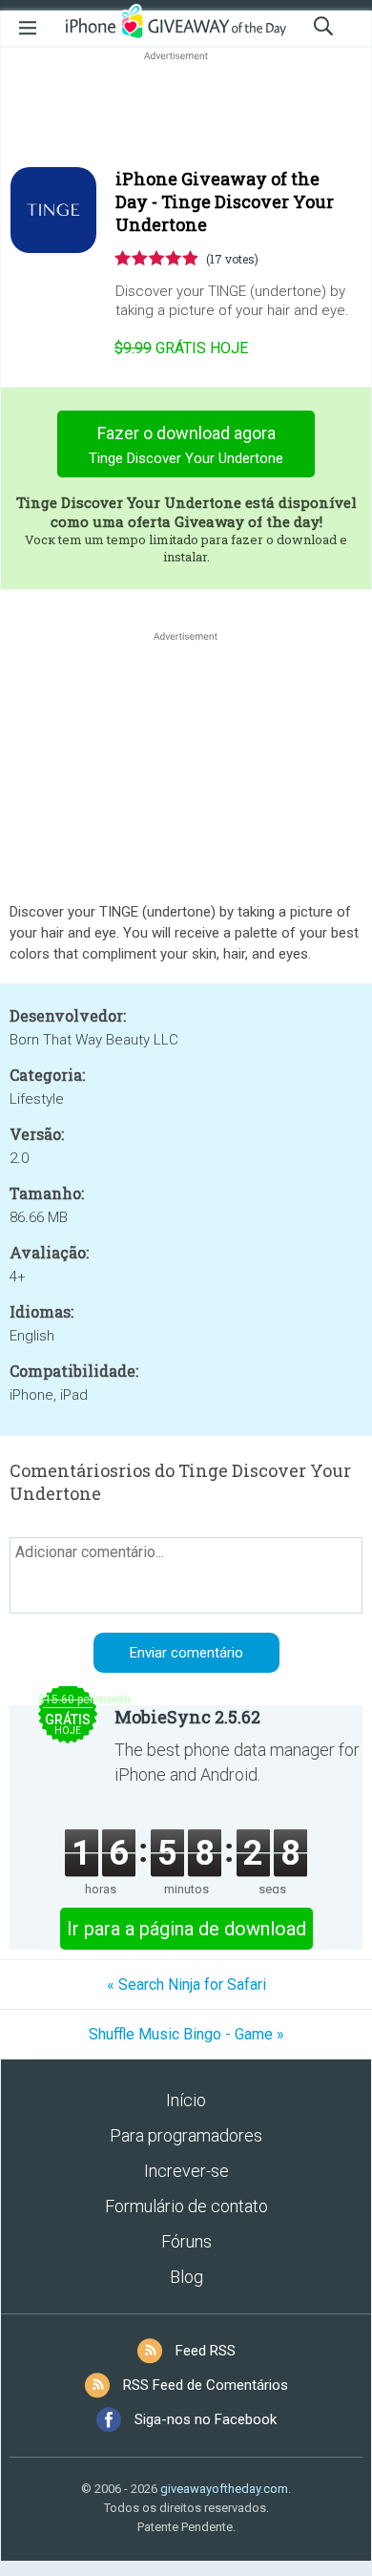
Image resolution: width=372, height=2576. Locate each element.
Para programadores (186, 2135)
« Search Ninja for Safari (186, 1985)
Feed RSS (206, 2351)
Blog (186, 2277)
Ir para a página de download (186, 1929)
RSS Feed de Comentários (206, 2385)
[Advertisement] (186, 111)
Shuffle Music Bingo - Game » (186, 2034)
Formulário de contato (186, 2206)
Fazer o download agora (186, 445)
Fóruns (186, 2241)
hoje (181, 348)
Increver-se (186, 2171)
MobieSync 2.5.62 (187, 1717)
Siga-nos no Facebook (206, 2419)
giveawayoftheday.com (224, 2489)
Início (186, 2100)
